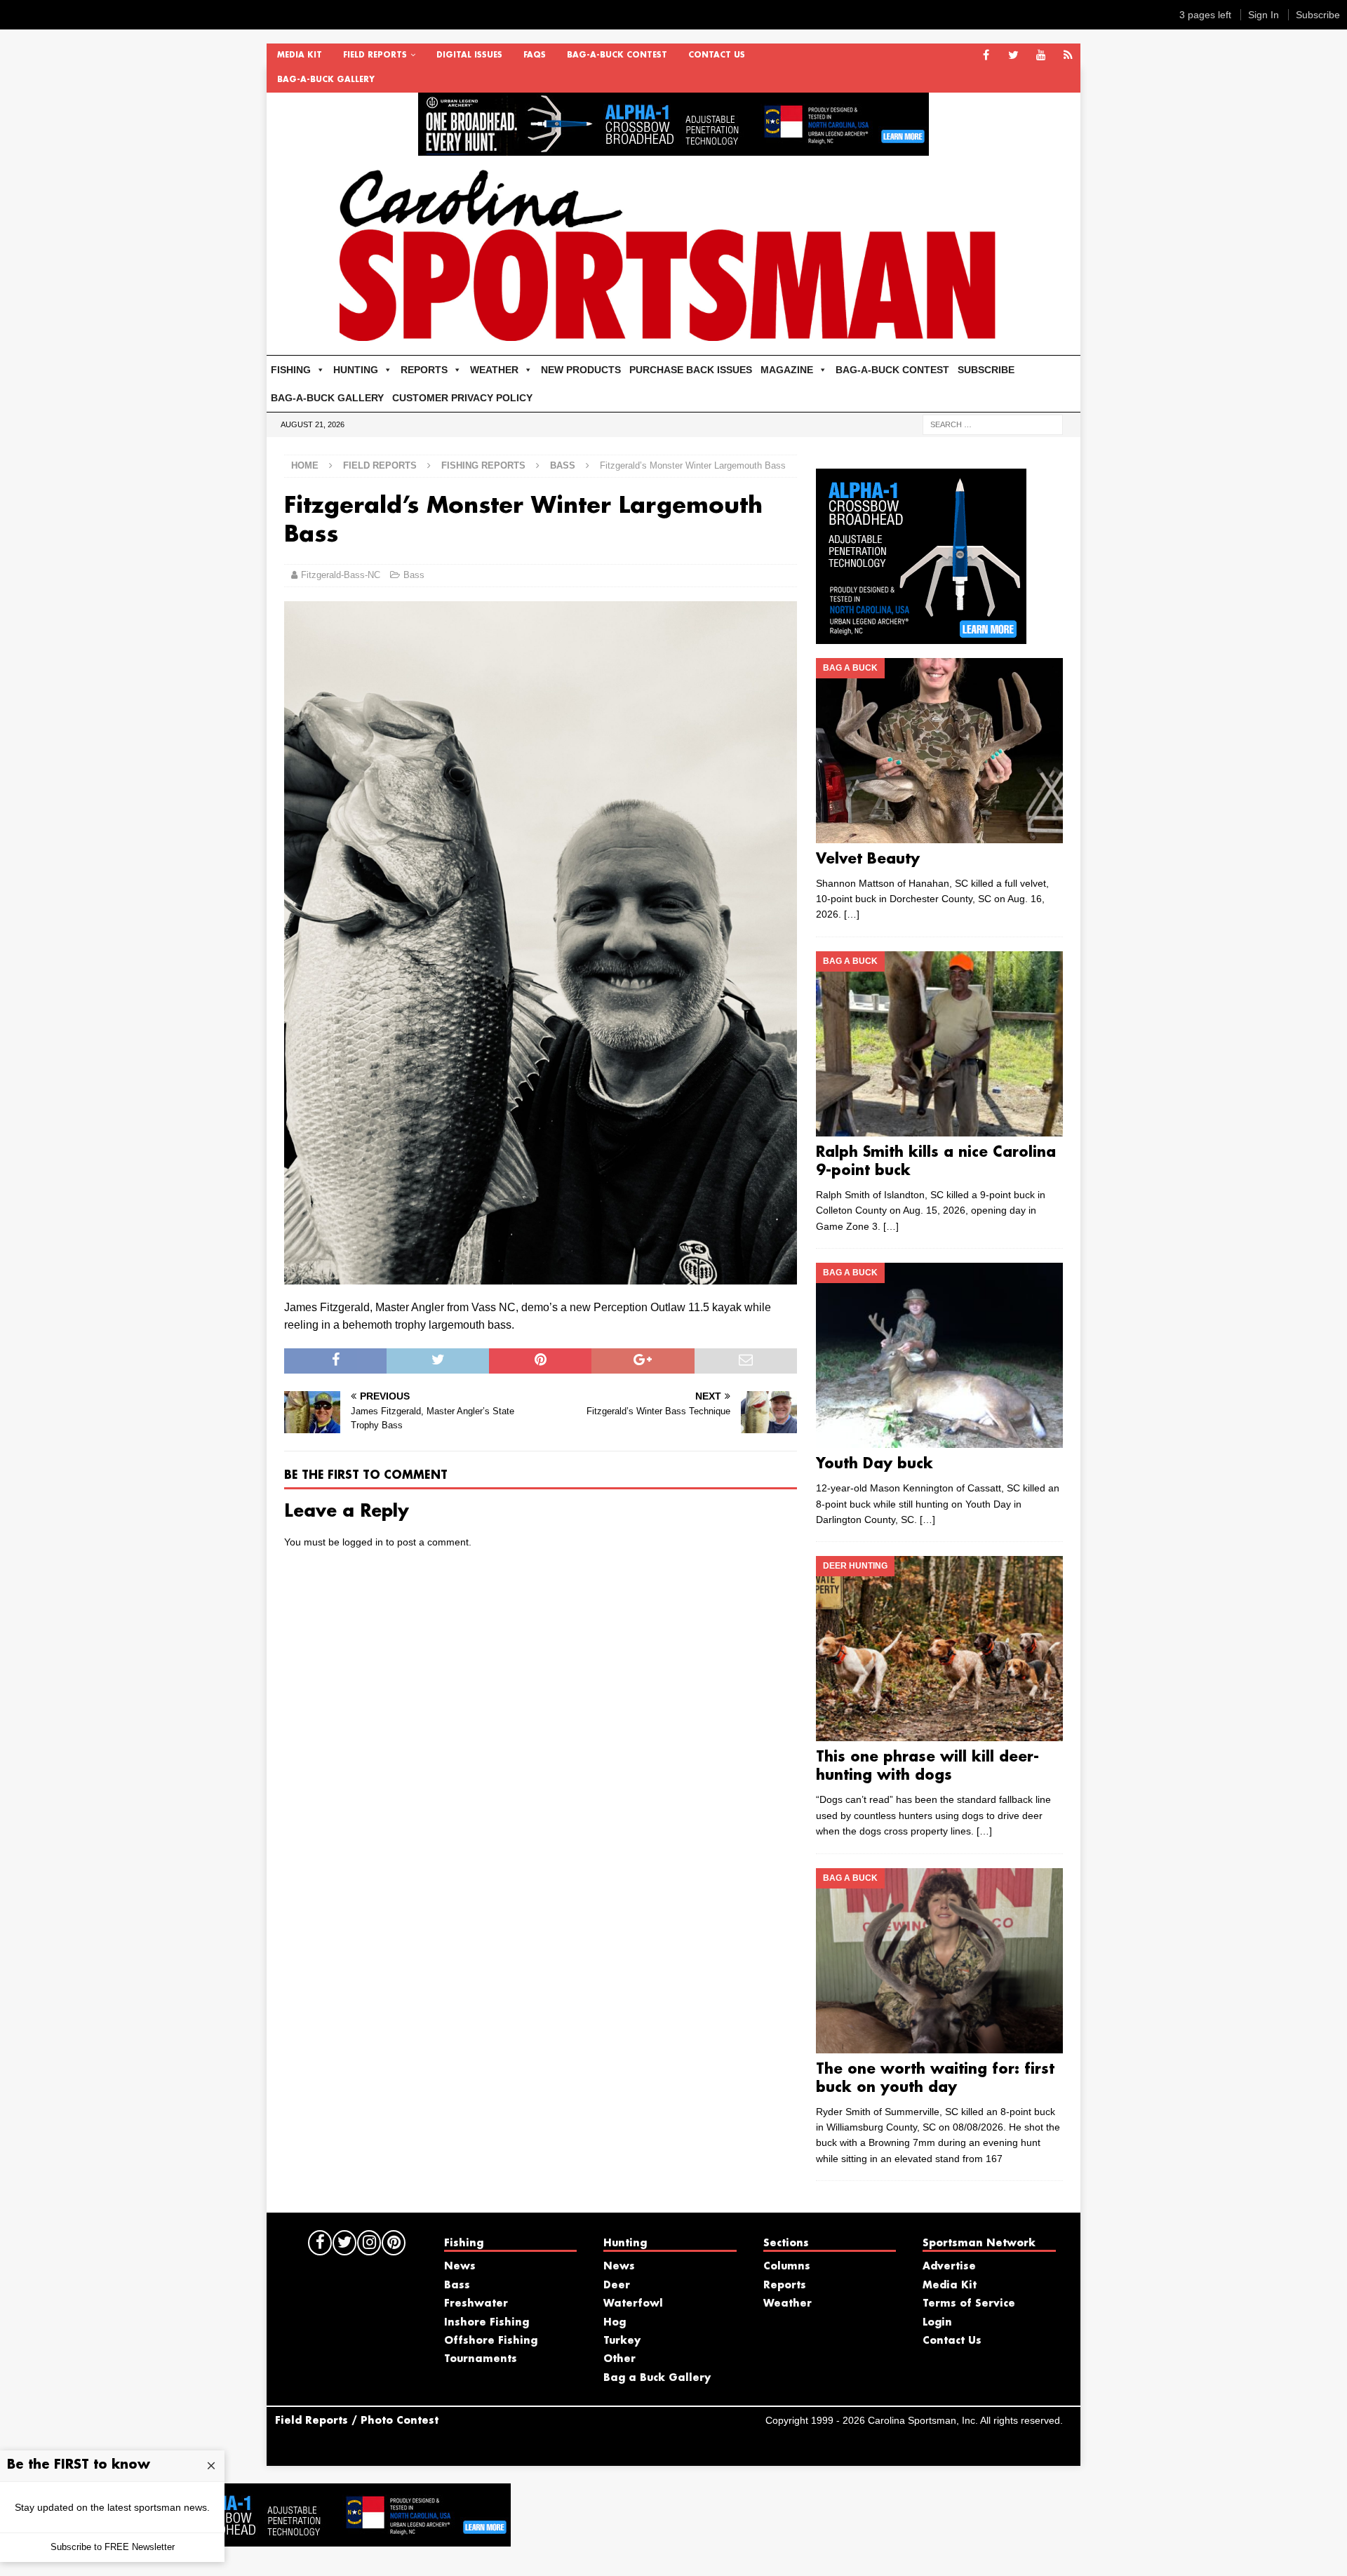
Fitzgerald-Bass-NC (341, 575)
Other (619, 2359)
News (460, 2267)
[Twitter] (1013, 56)
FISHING (291, 370)
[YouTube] (1041, 56)
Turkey (622, 2341)
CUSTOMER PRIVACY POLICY (462, 398)
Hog (615, 2323)
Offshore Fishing (491, 2341)
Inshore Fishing (487, 2323)
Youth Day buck (874, 1464)
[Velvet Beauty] (939, 751)
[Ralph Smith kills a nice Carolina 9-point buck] (939, 1044)
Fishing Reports (483, 465)
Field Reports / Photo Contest (357, 2421)
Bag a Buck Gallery (657, 2378)
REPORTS (424, 370)
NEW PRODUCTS (581, 370)
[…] (852, 914)
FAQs (535, 55)
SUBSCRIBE (986, 370)
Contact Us (717, 55)
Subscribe (1318, 15)
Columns (787, 2267)
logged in (363, 1542)
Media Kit (300, 55)
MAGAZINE (787, 370)
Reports (785, 2286)
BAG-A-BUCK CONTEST (617, 55)
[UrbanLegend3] (921, 636)
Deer (617, 2286)
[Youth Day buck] (939, 1355)
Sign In (1264, 15)
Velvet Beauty (868, 859)
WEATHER (494, 370)
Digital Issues (469, 55)
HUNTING (356, 370)
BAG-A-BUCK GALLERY (326, 80)
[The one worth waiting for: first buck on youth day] (939, 1961)
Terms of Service (969, 2304)
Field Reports (375, 55)
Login (937, 2323)
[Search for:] (993, 424)
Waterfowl (633, 2304)
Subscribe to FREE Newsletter (113, 2547)
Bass (414, 575)
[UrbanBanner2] (673, 148)
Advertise (949, 2267)
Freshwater (476, 2304)
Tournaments (481, 2359)
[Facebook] (986, 56)
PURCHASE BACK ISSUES (691, 370)
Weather (788, 2304)
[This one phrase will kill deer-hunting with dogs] (939, 1649)
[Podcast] (1068, 56)
